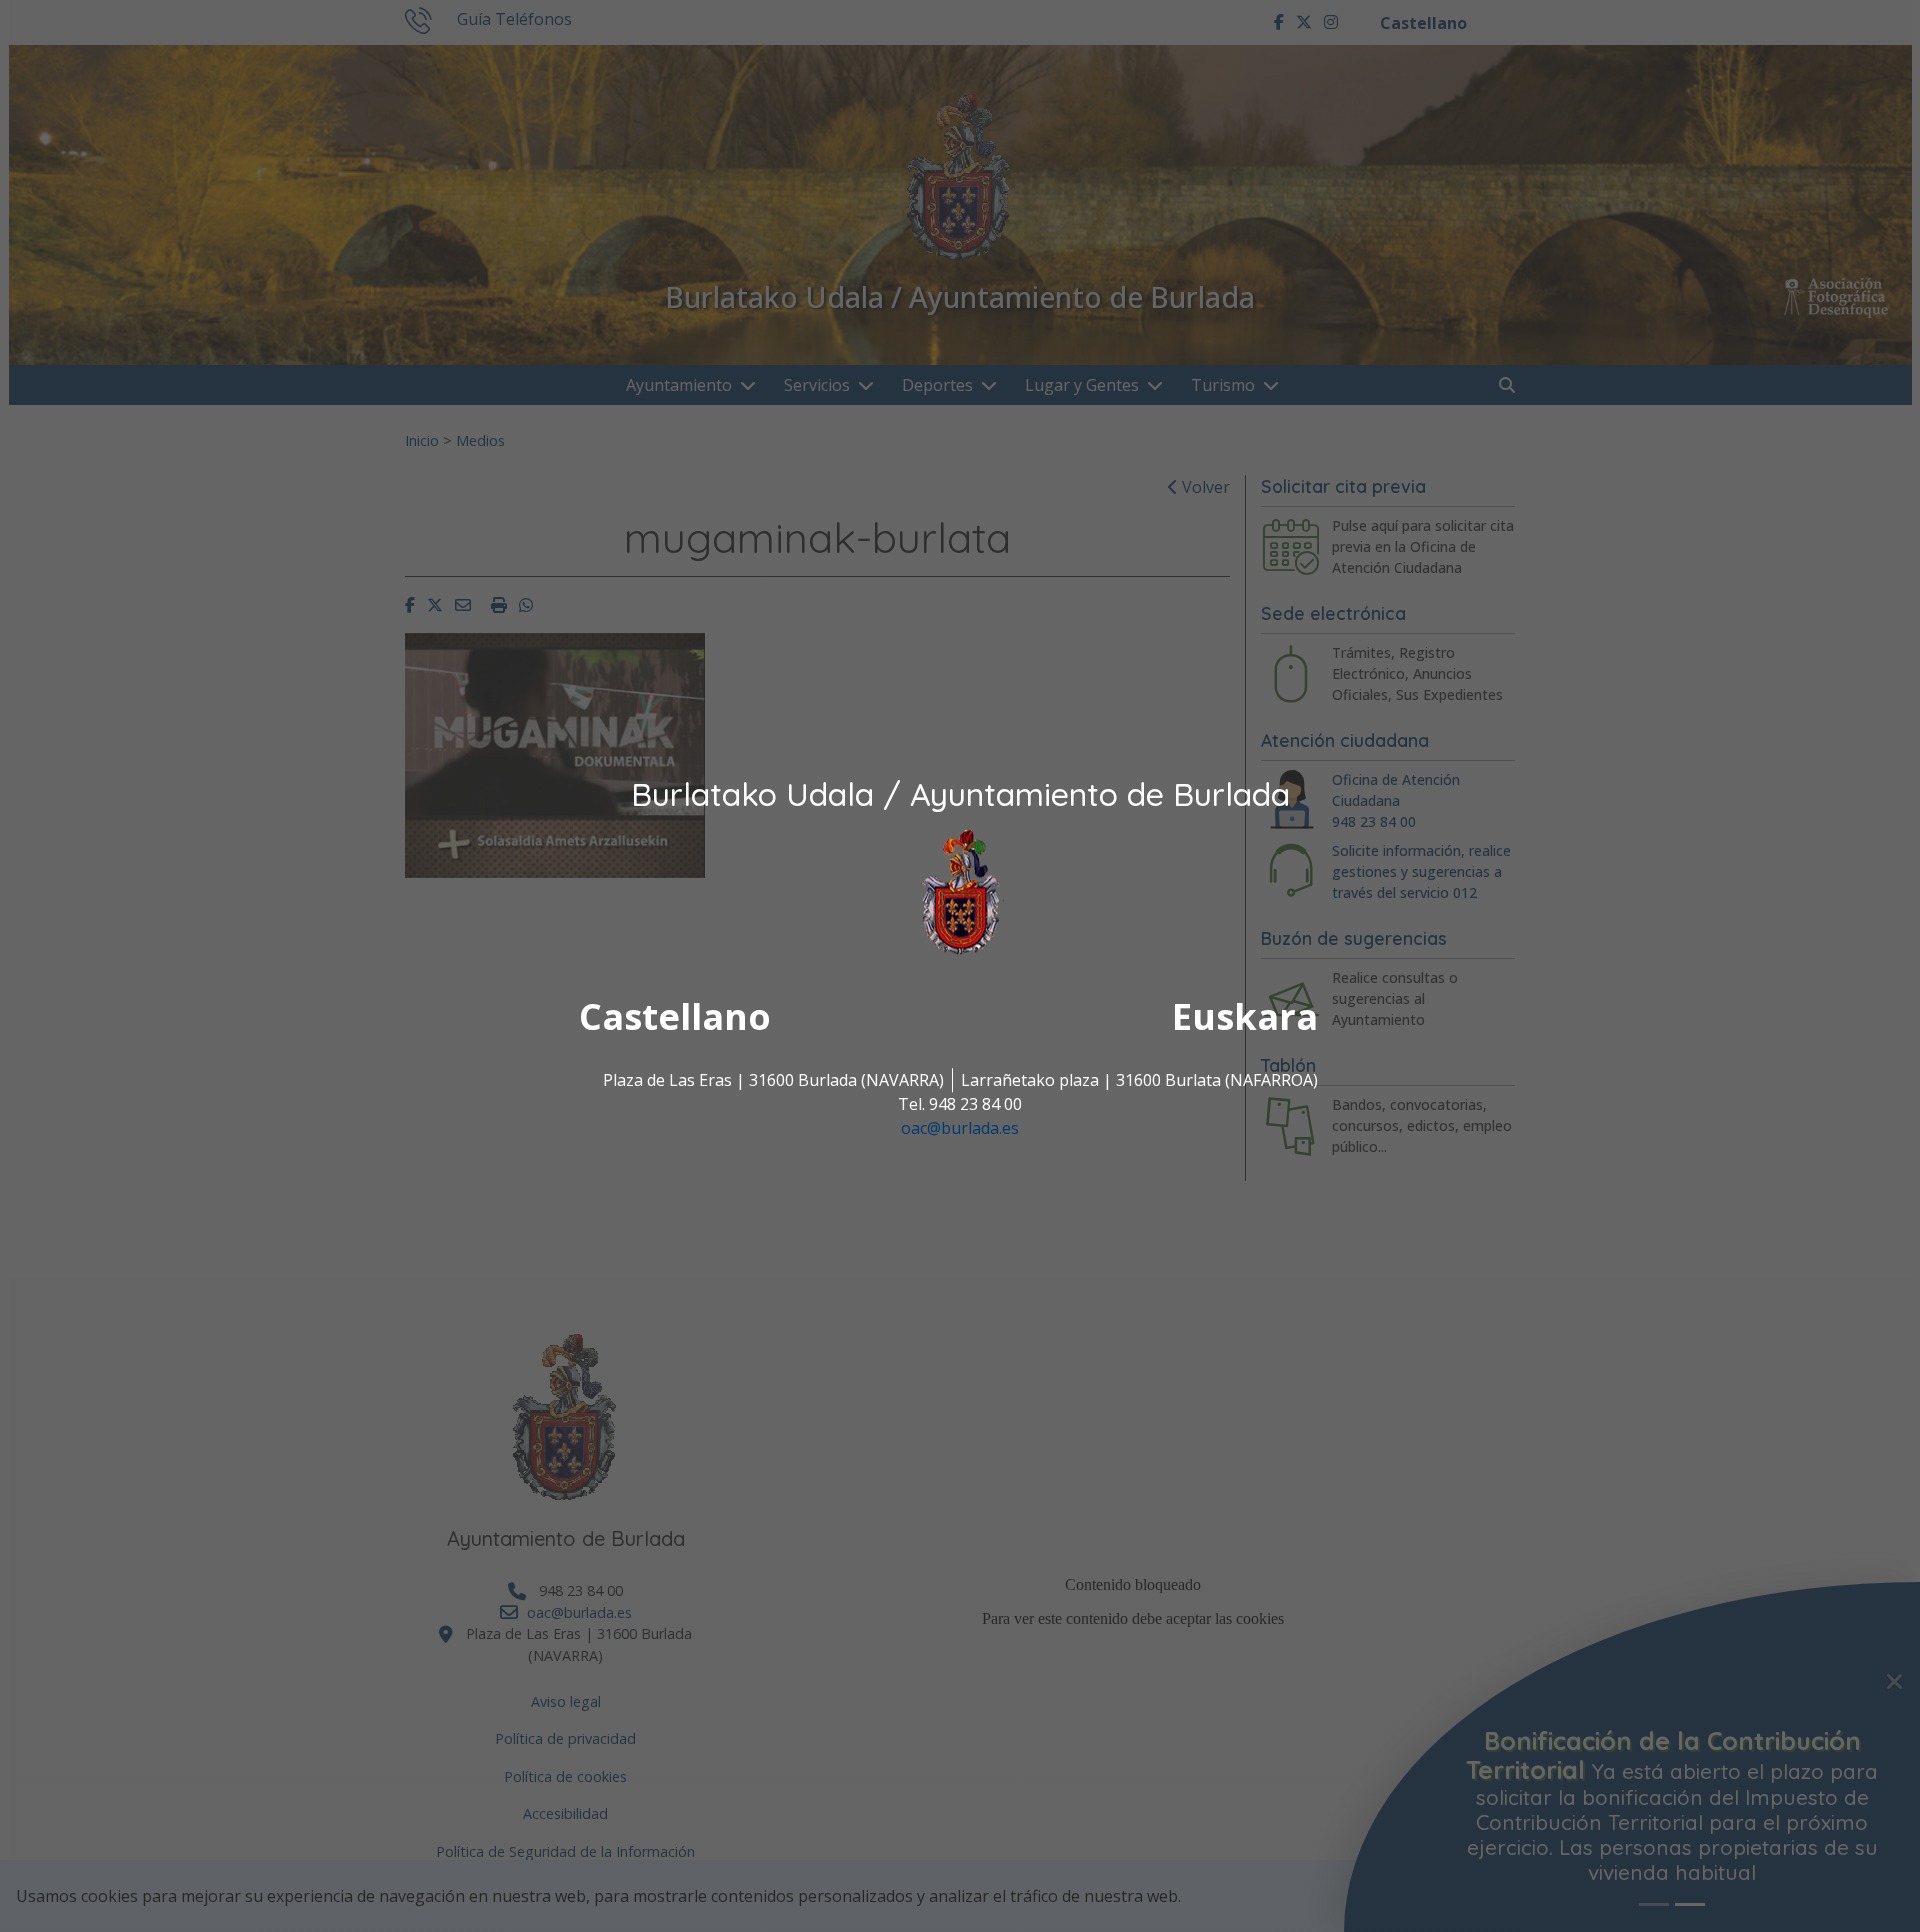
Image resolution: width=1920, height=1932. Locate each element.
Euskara (1245, 1017)
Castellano (675, 1017)
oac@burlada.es (960, 1129)
